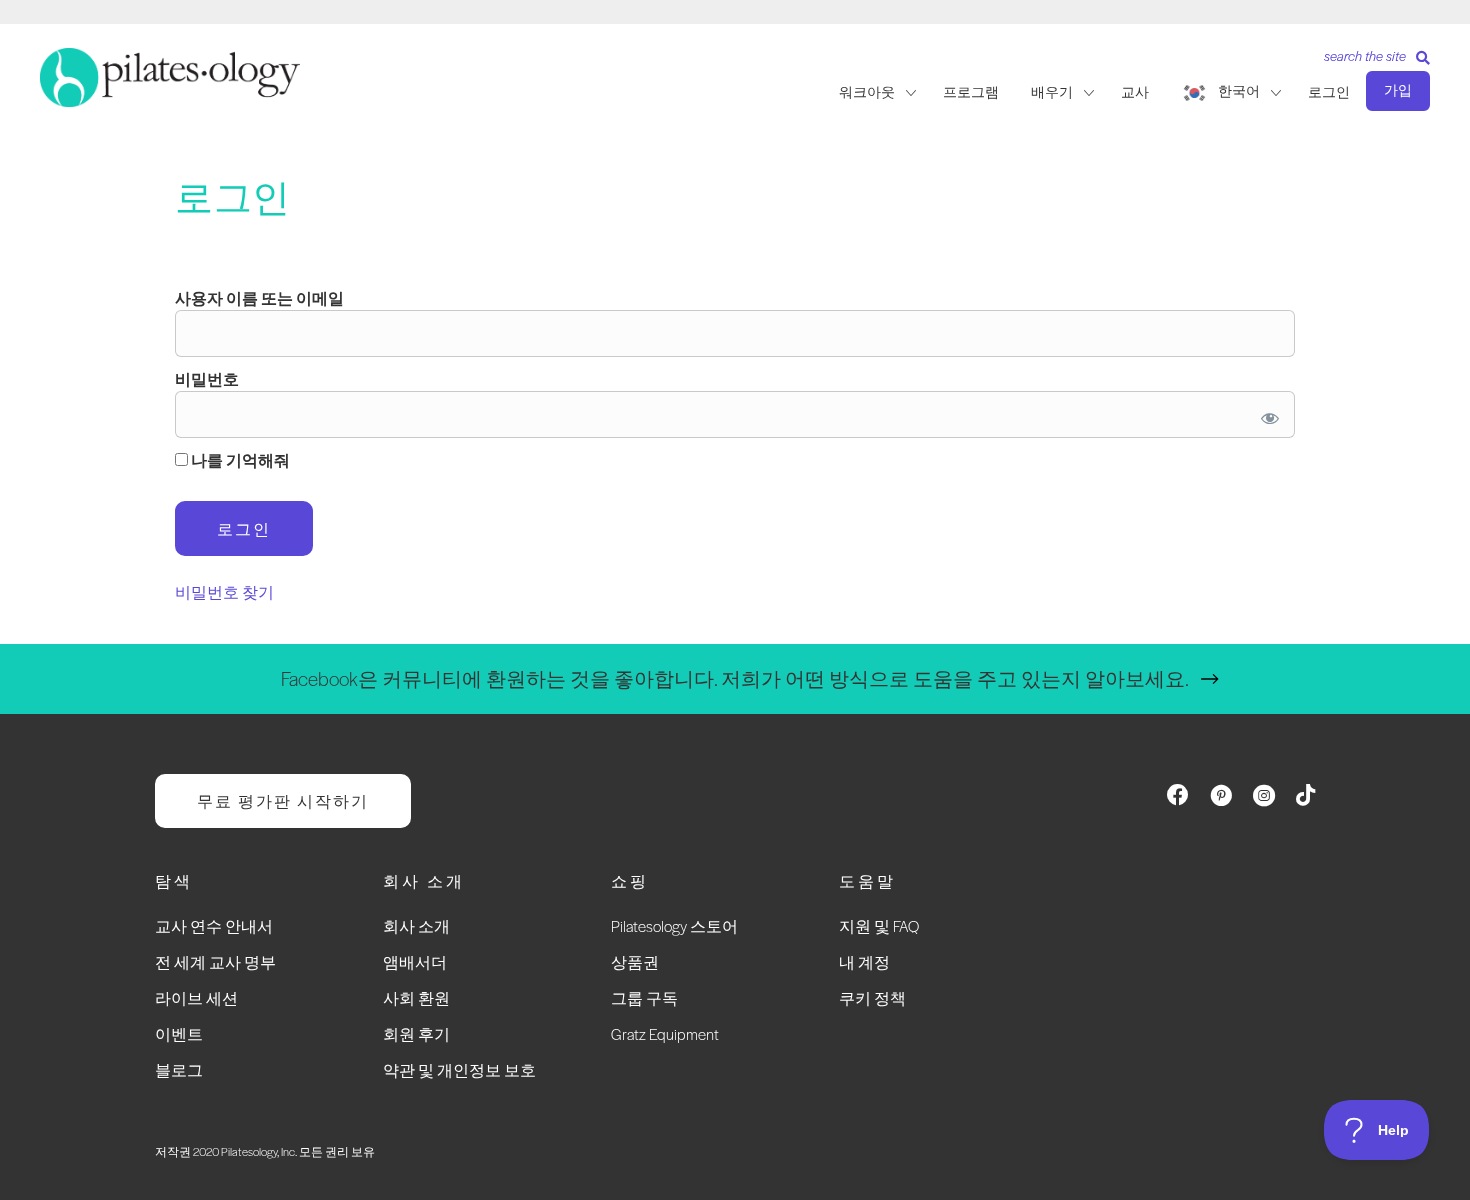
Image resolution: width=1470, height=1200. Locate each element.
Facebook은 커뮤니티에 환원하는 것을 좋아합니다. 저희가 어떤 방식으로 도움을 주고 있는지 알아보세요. (735, 678)
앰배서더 (415, 961)
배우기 (1052, 92)
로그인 (1329, 92)
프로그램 (971, 92)
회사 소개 (416, 925)
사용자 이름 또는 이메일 (259, 297)
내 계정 (864, 961)
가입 (1398, 90)
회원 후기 (416, 1033)
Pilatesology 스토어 (674, 925)
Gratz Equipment (665, 1033)
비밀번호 (207, 378)
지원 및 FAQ (879, 925)
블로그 (179, 1069)
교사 (1135, 92)
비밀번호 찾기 (224, 591)
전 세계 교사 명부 (215, 961)
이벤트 (179, 1033)
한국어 (1239, 91)
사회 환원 (416, 997)
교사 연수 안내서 (214, 925)
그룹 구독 (644, 997)
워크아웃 (867, 92)
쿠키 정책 (872, 997)
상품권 (635, 961)
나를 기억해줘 (239, 459)
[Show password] (1266, 414)
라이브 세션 (196, 997)
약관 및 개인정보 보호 (459, 1069)
